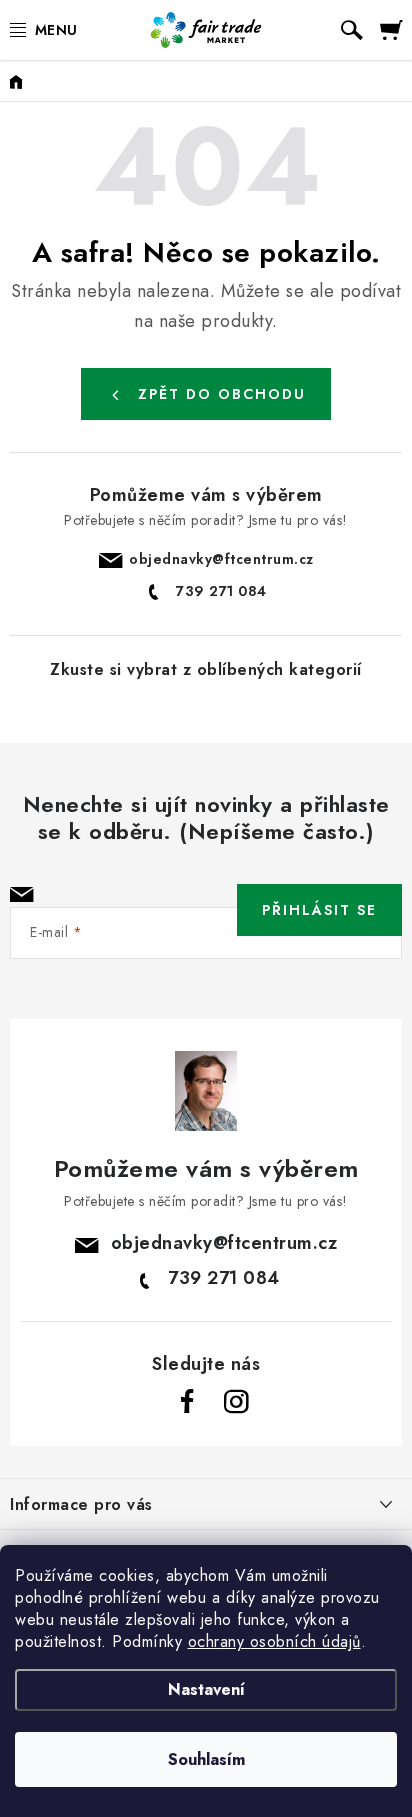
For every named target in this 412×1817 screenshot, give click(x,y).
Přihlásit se (319, 910)
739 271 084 (221, 591)
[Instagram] (236, 1402)
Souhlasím (206, 1759)
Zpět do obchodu (222, 394)
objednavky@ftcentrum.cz (221, 559)
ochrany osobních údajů (274, 1641)
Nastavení (206, 1689)
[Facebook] (188, 1402)
